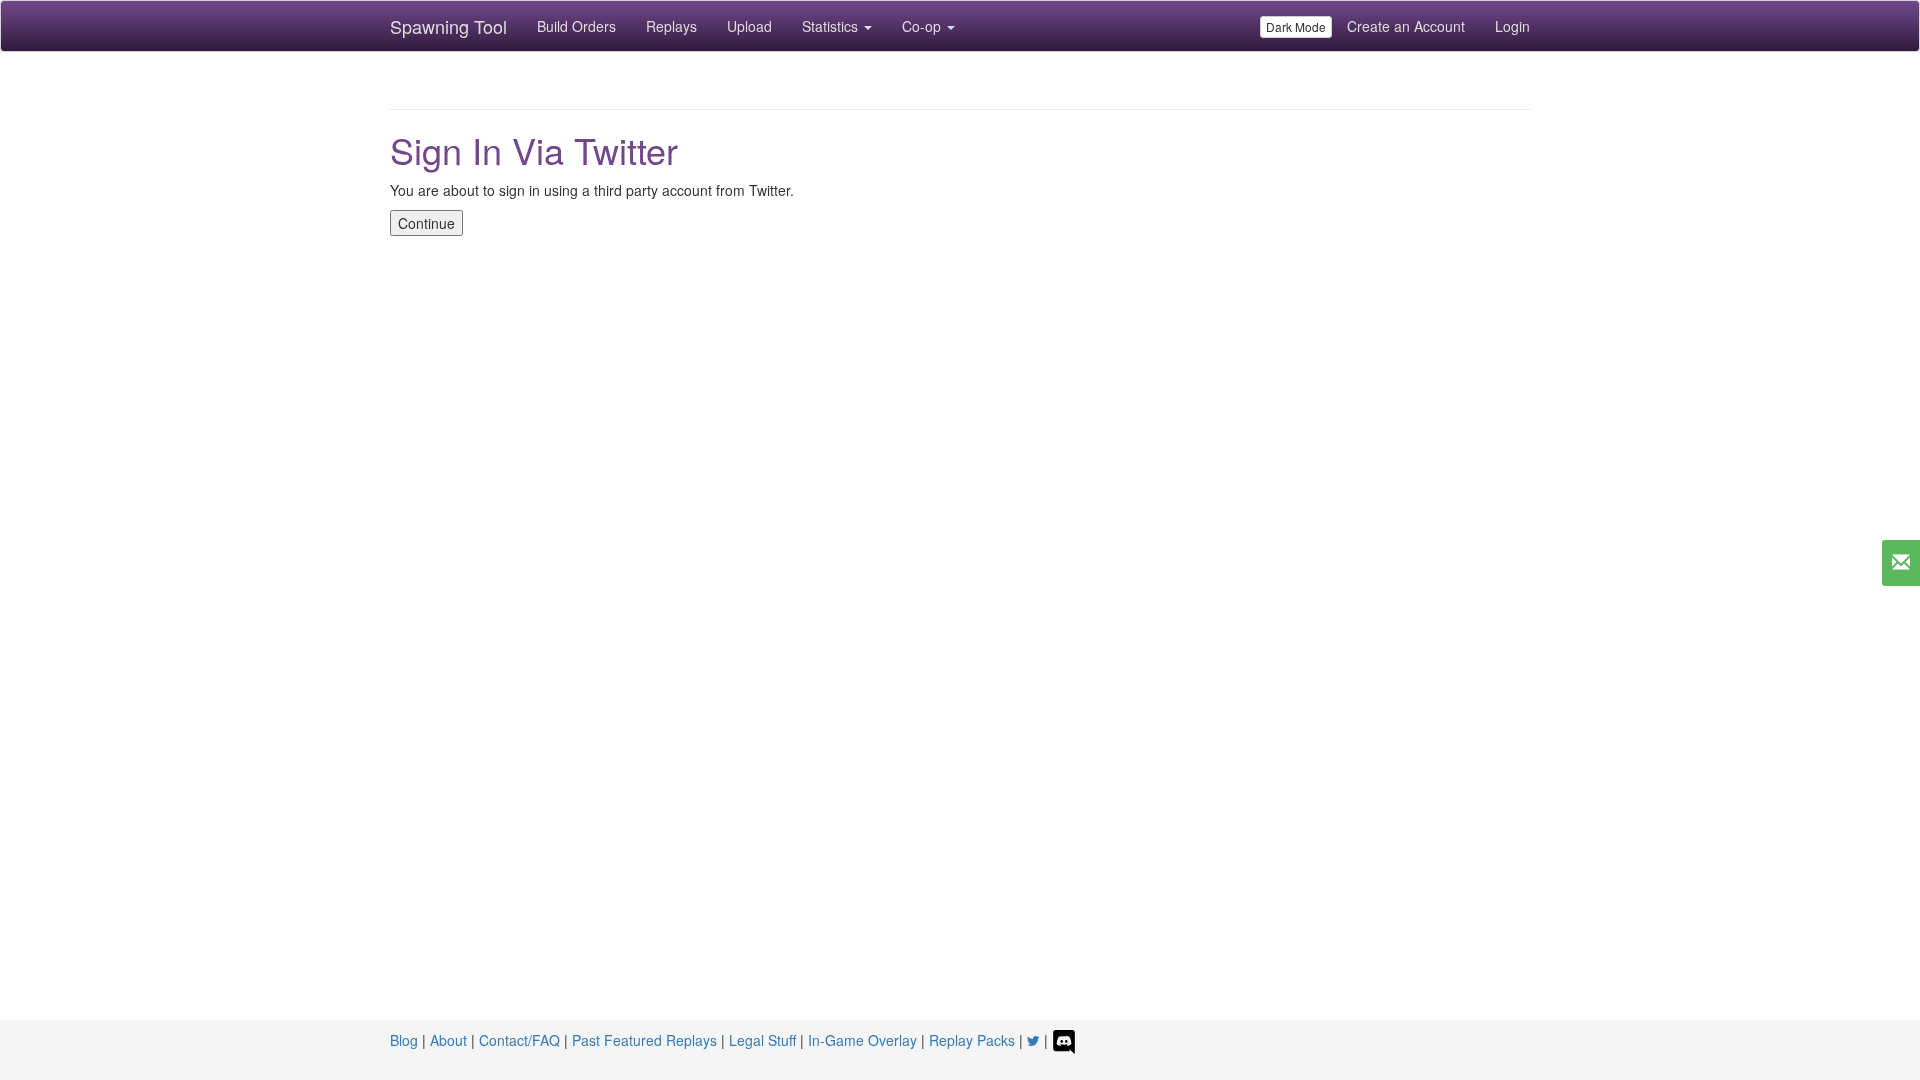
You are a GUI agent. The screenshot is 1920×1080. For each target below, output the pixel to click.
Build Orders (576, 26)
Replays (671, 26)
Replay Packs (972, 1040)
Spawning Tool (448, 26)
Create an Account (1406, 26)
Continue (426, 223)
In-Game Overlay (862, 1040)
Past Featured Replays (644, 1040)
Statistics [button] (832, 26)
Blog (404, 1040)
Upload (749, 26)
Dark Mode (1296, 26)
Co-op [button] (923, 26)
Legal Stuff (762, 1040)
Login (1512, 26)
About (448, 1040)
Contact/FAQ (519, 1040)
